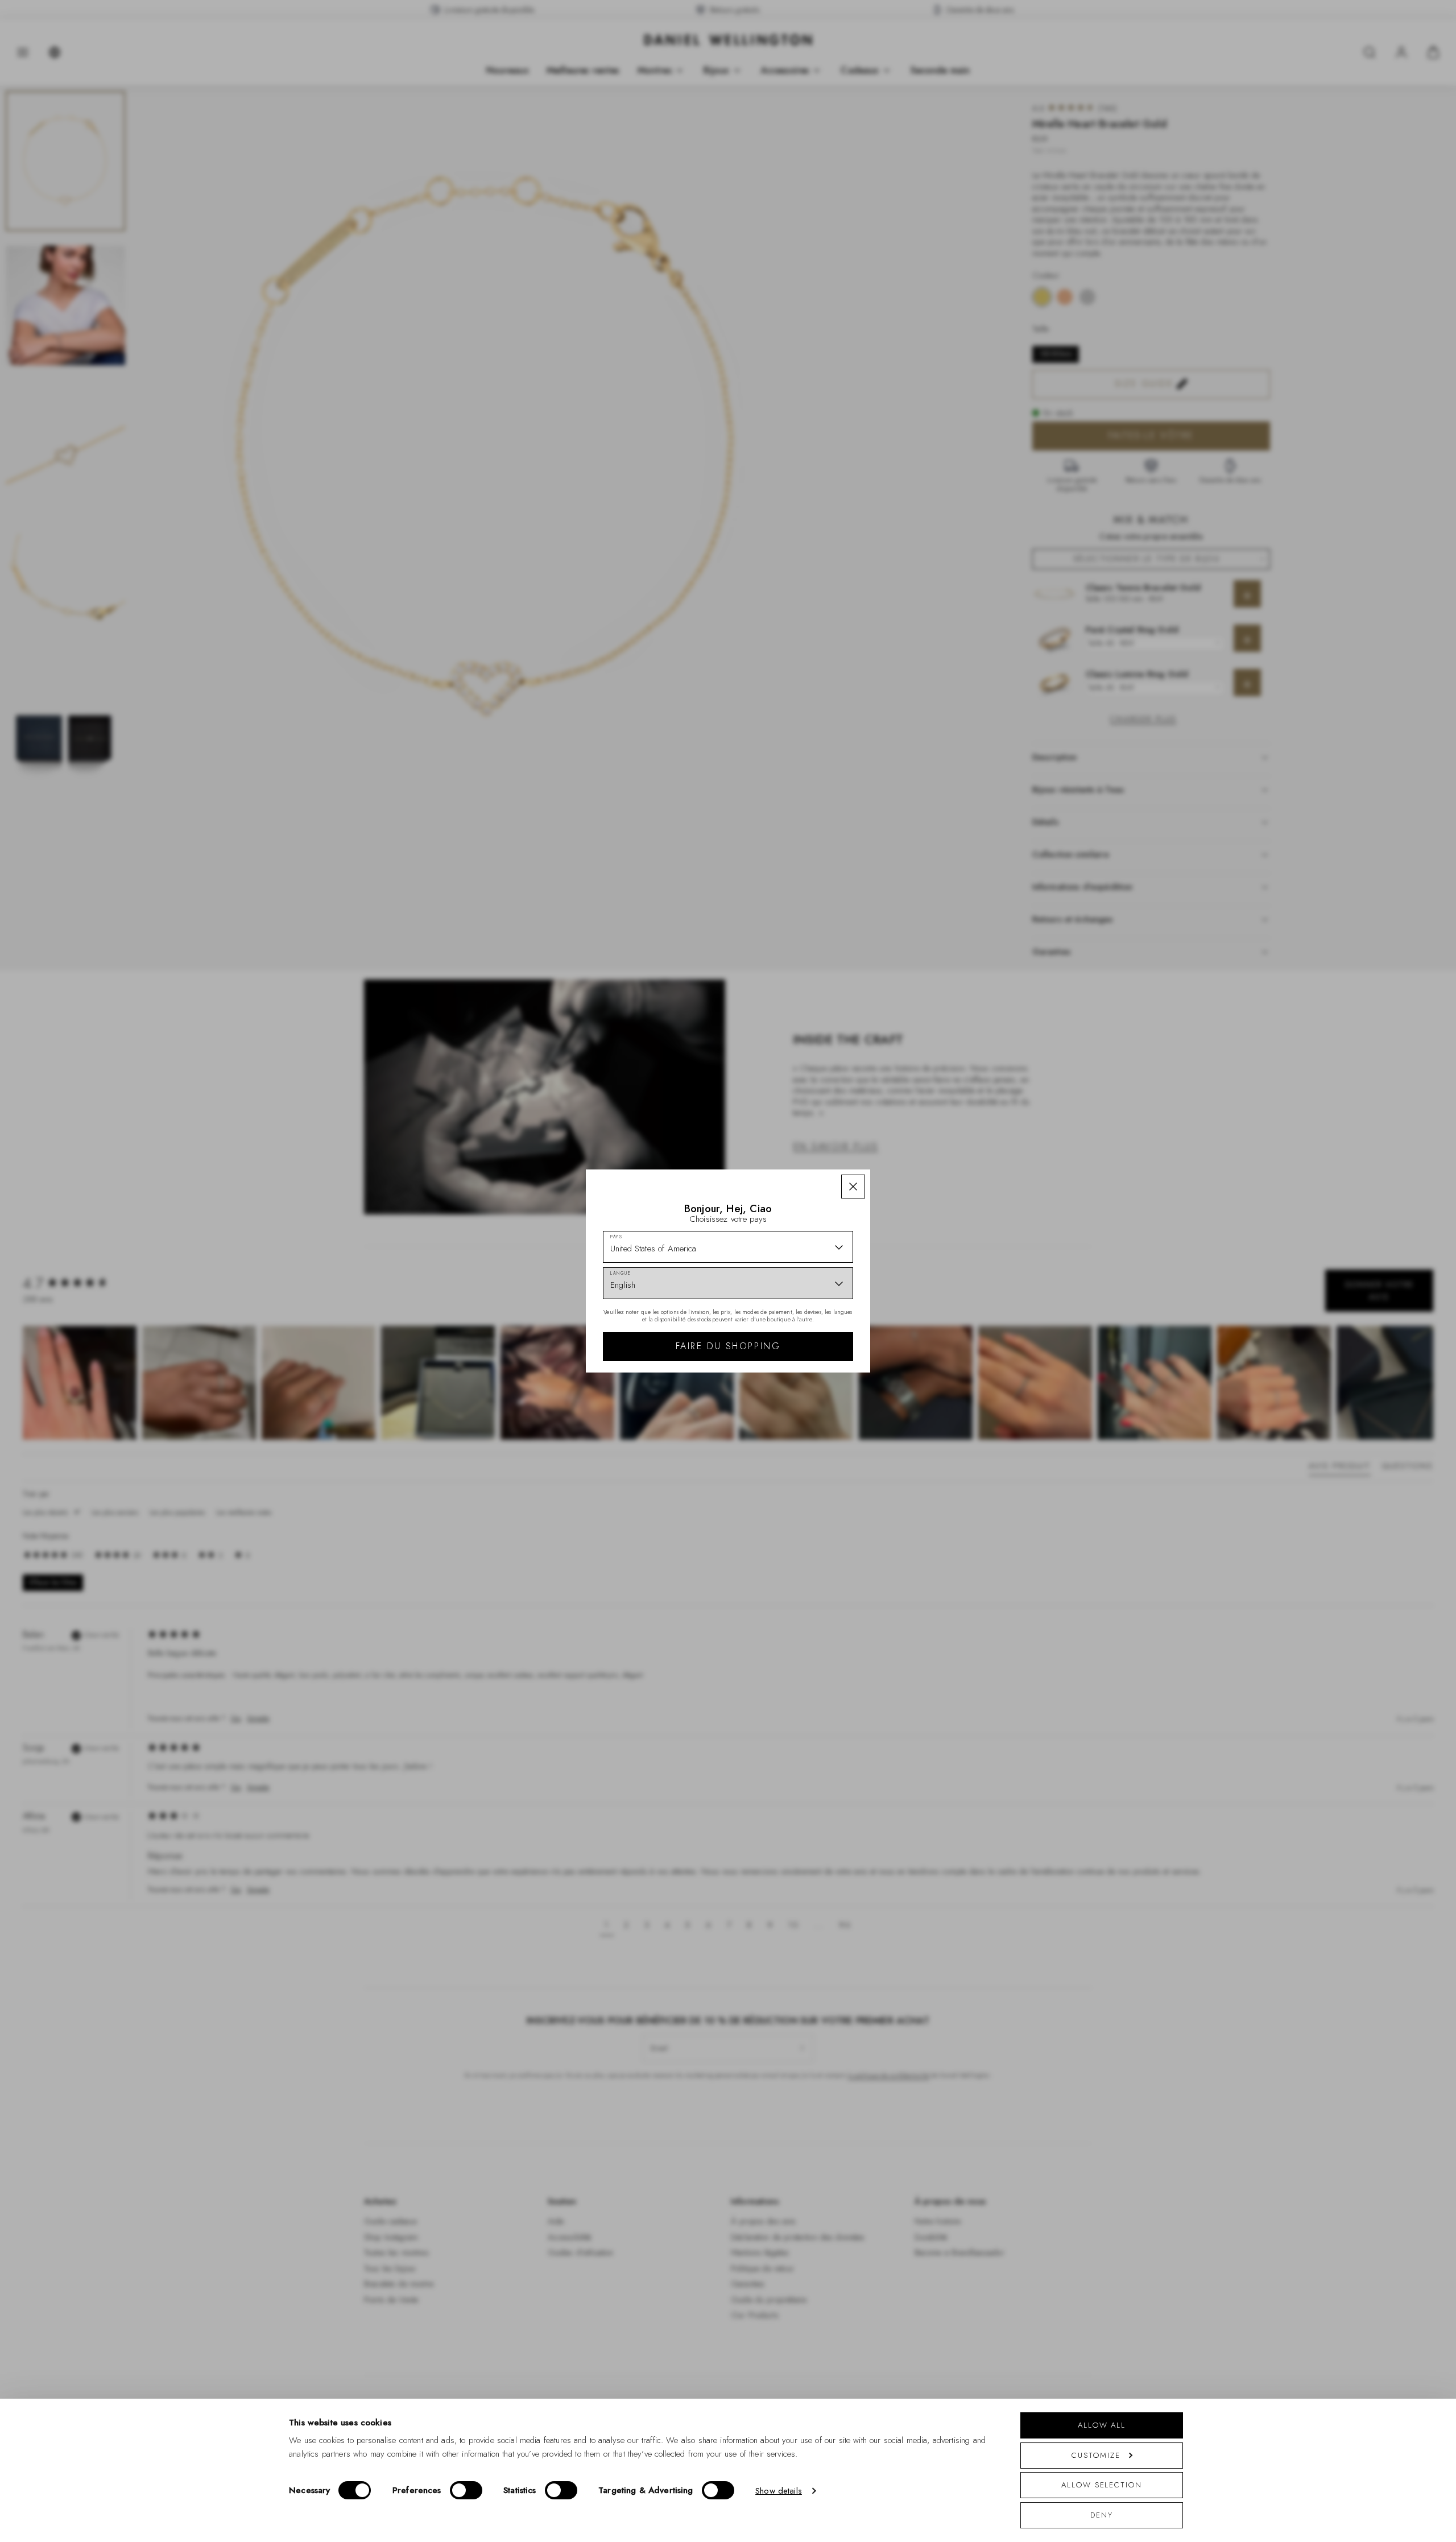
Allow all (1102, 2425)
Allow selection (1102, 2485)
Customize (1096, 2455)
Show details (779, 2491)
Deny (1102, 2515)
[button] (853, 1187)
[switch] (466, 2490)
